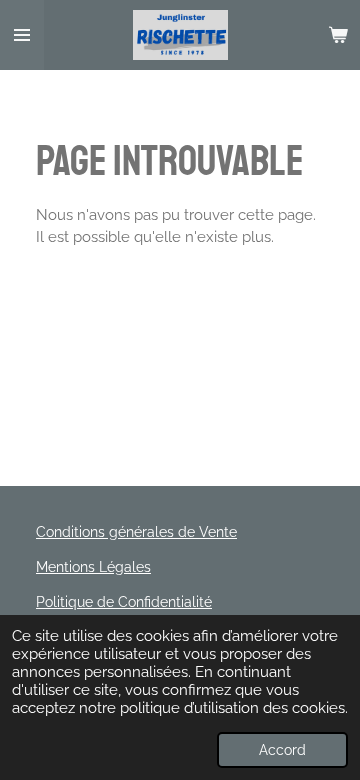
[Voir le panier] (338, 35)
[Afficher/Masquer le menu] (22, 35)
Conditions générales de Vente (136, 532)
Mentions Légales (93, 567)
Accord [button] (282, 750)
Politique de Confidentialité (124, 602)
